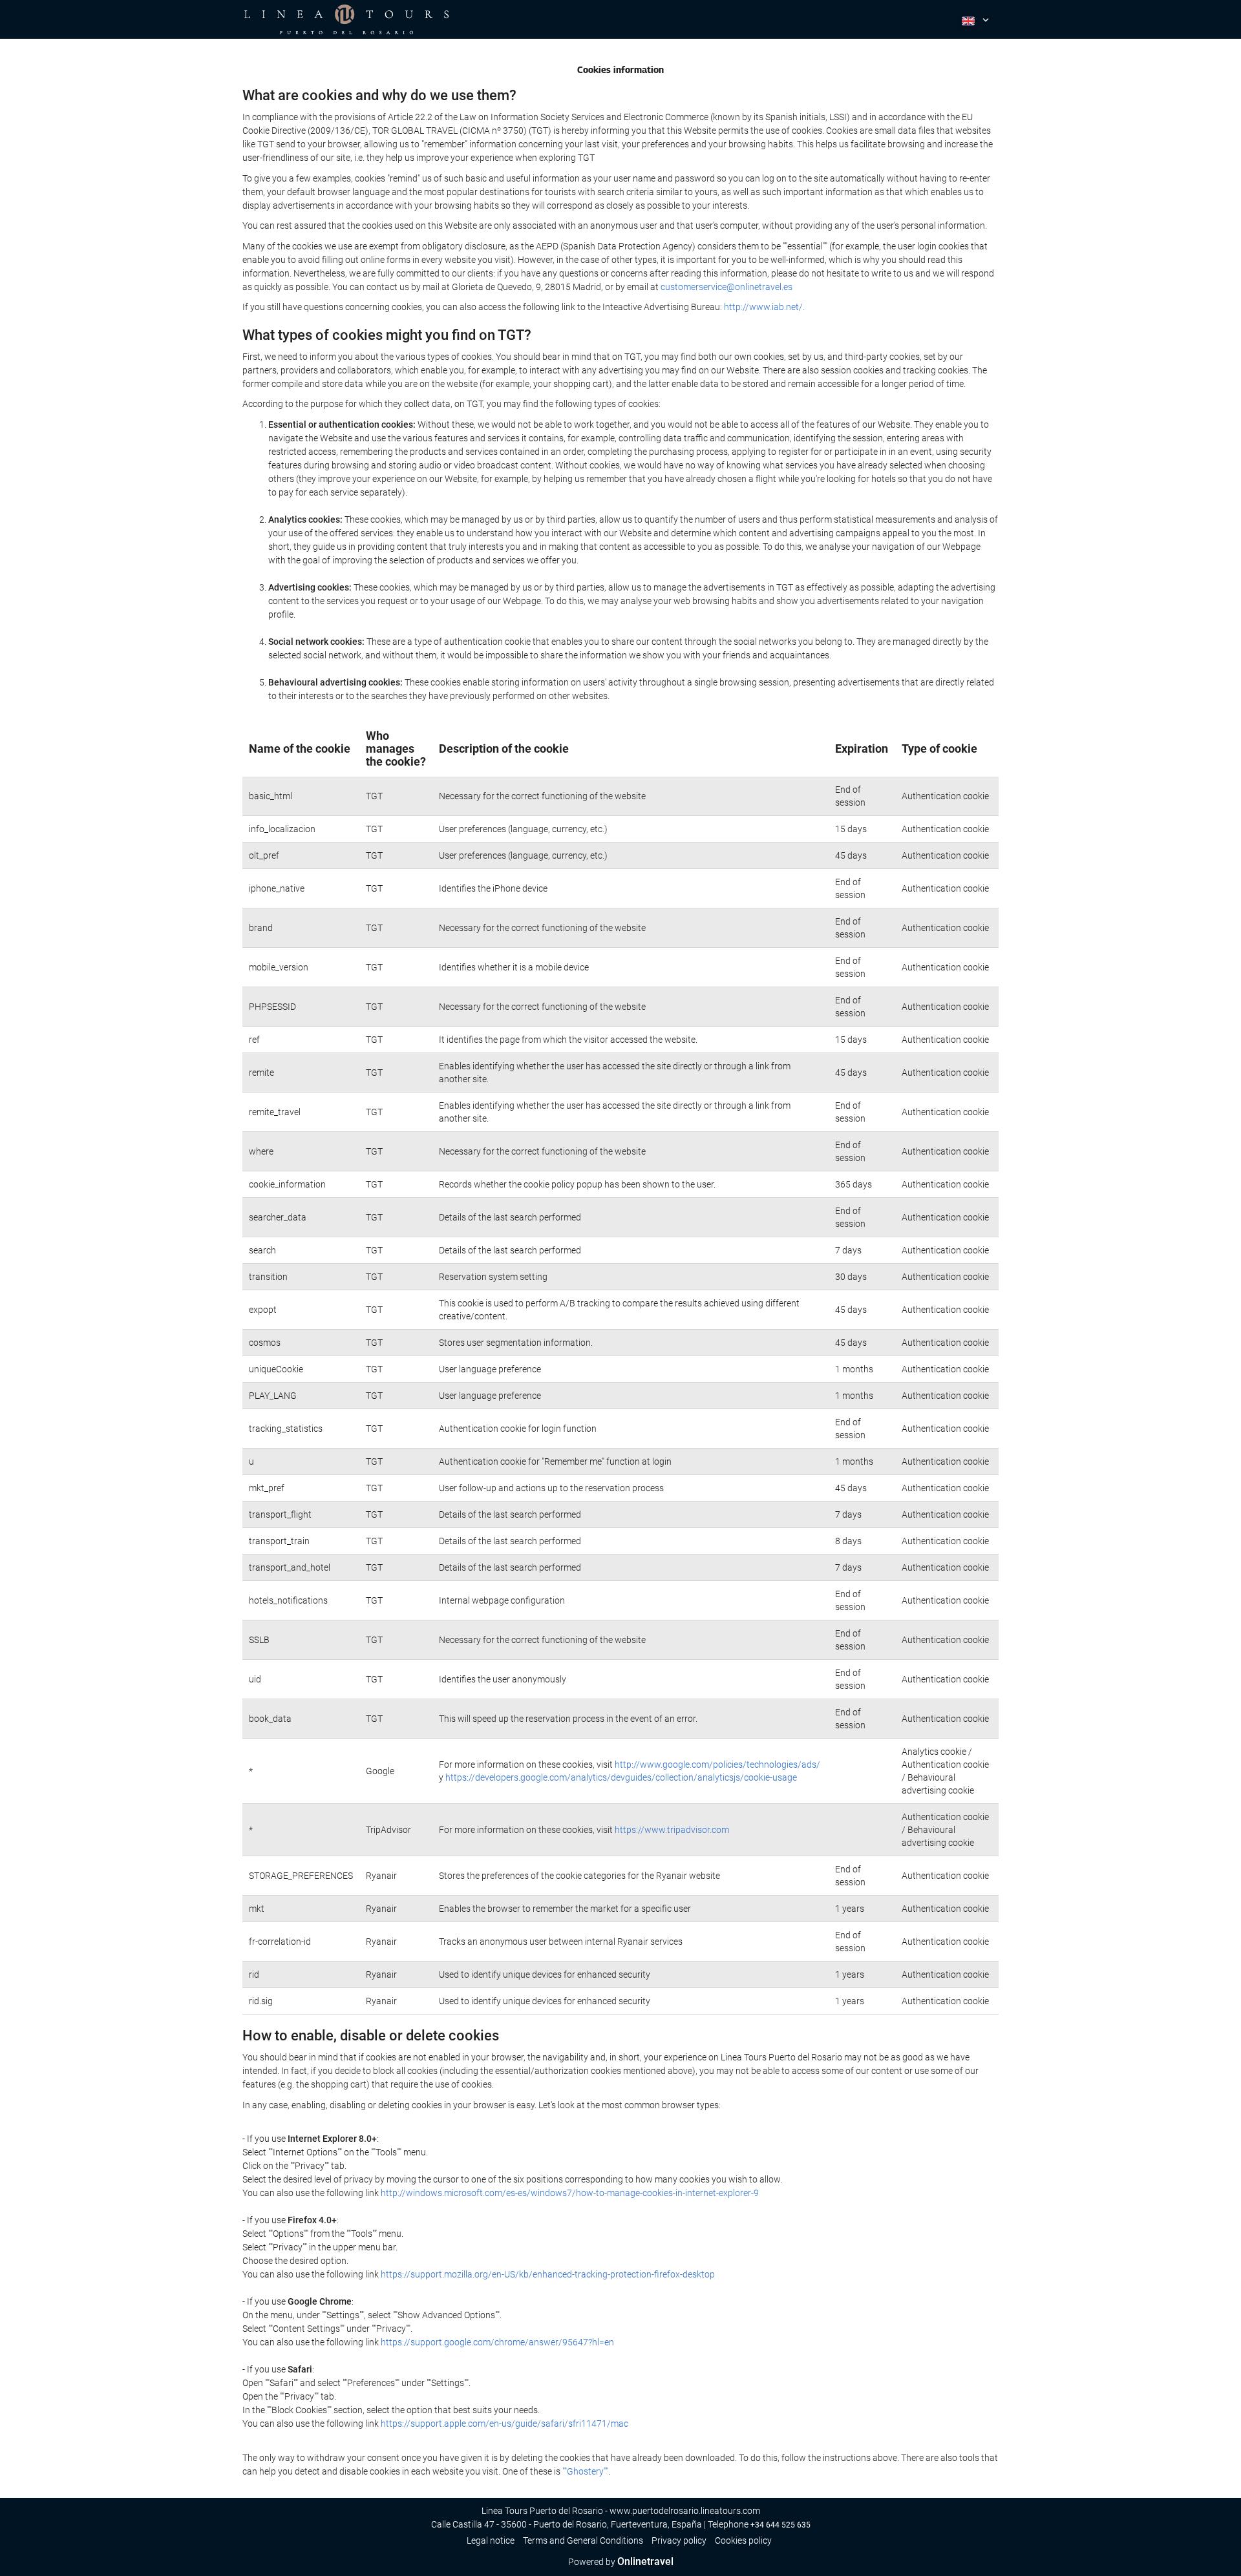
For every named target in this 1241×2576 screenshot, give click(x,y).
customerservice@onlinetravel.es (727, 287)
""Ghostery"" (585, 2471)
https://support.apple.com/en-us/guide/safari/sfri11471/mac (504, 2424)
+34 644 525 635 (780, 2525)
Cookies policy (743, 2540)
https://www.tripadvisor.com (672, 1830)
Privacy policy (679, 2540)
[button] (974, 19)
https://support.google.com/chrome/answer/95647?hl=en (497, 2342)
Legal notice (491, 2540)
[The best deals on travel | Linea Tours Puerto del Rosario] (346, 19)
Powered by (621, 2562)
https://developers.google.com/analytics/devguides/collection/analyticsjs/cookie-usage (621, 1777)
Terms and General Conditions (583, 2540)
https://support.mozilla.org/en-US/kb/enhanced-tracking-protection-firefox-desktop (548, 2274)
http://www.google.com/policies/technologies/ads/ (717, 1764)
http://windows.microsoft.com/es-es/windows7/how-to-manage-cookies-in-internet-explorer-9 (570, 2193)
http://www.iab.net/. (764, 307)
